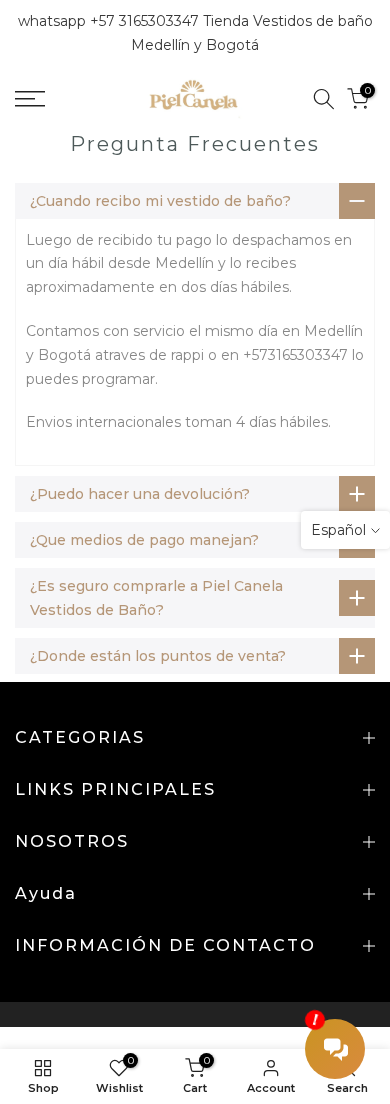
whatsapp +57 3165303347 (110, 21)
